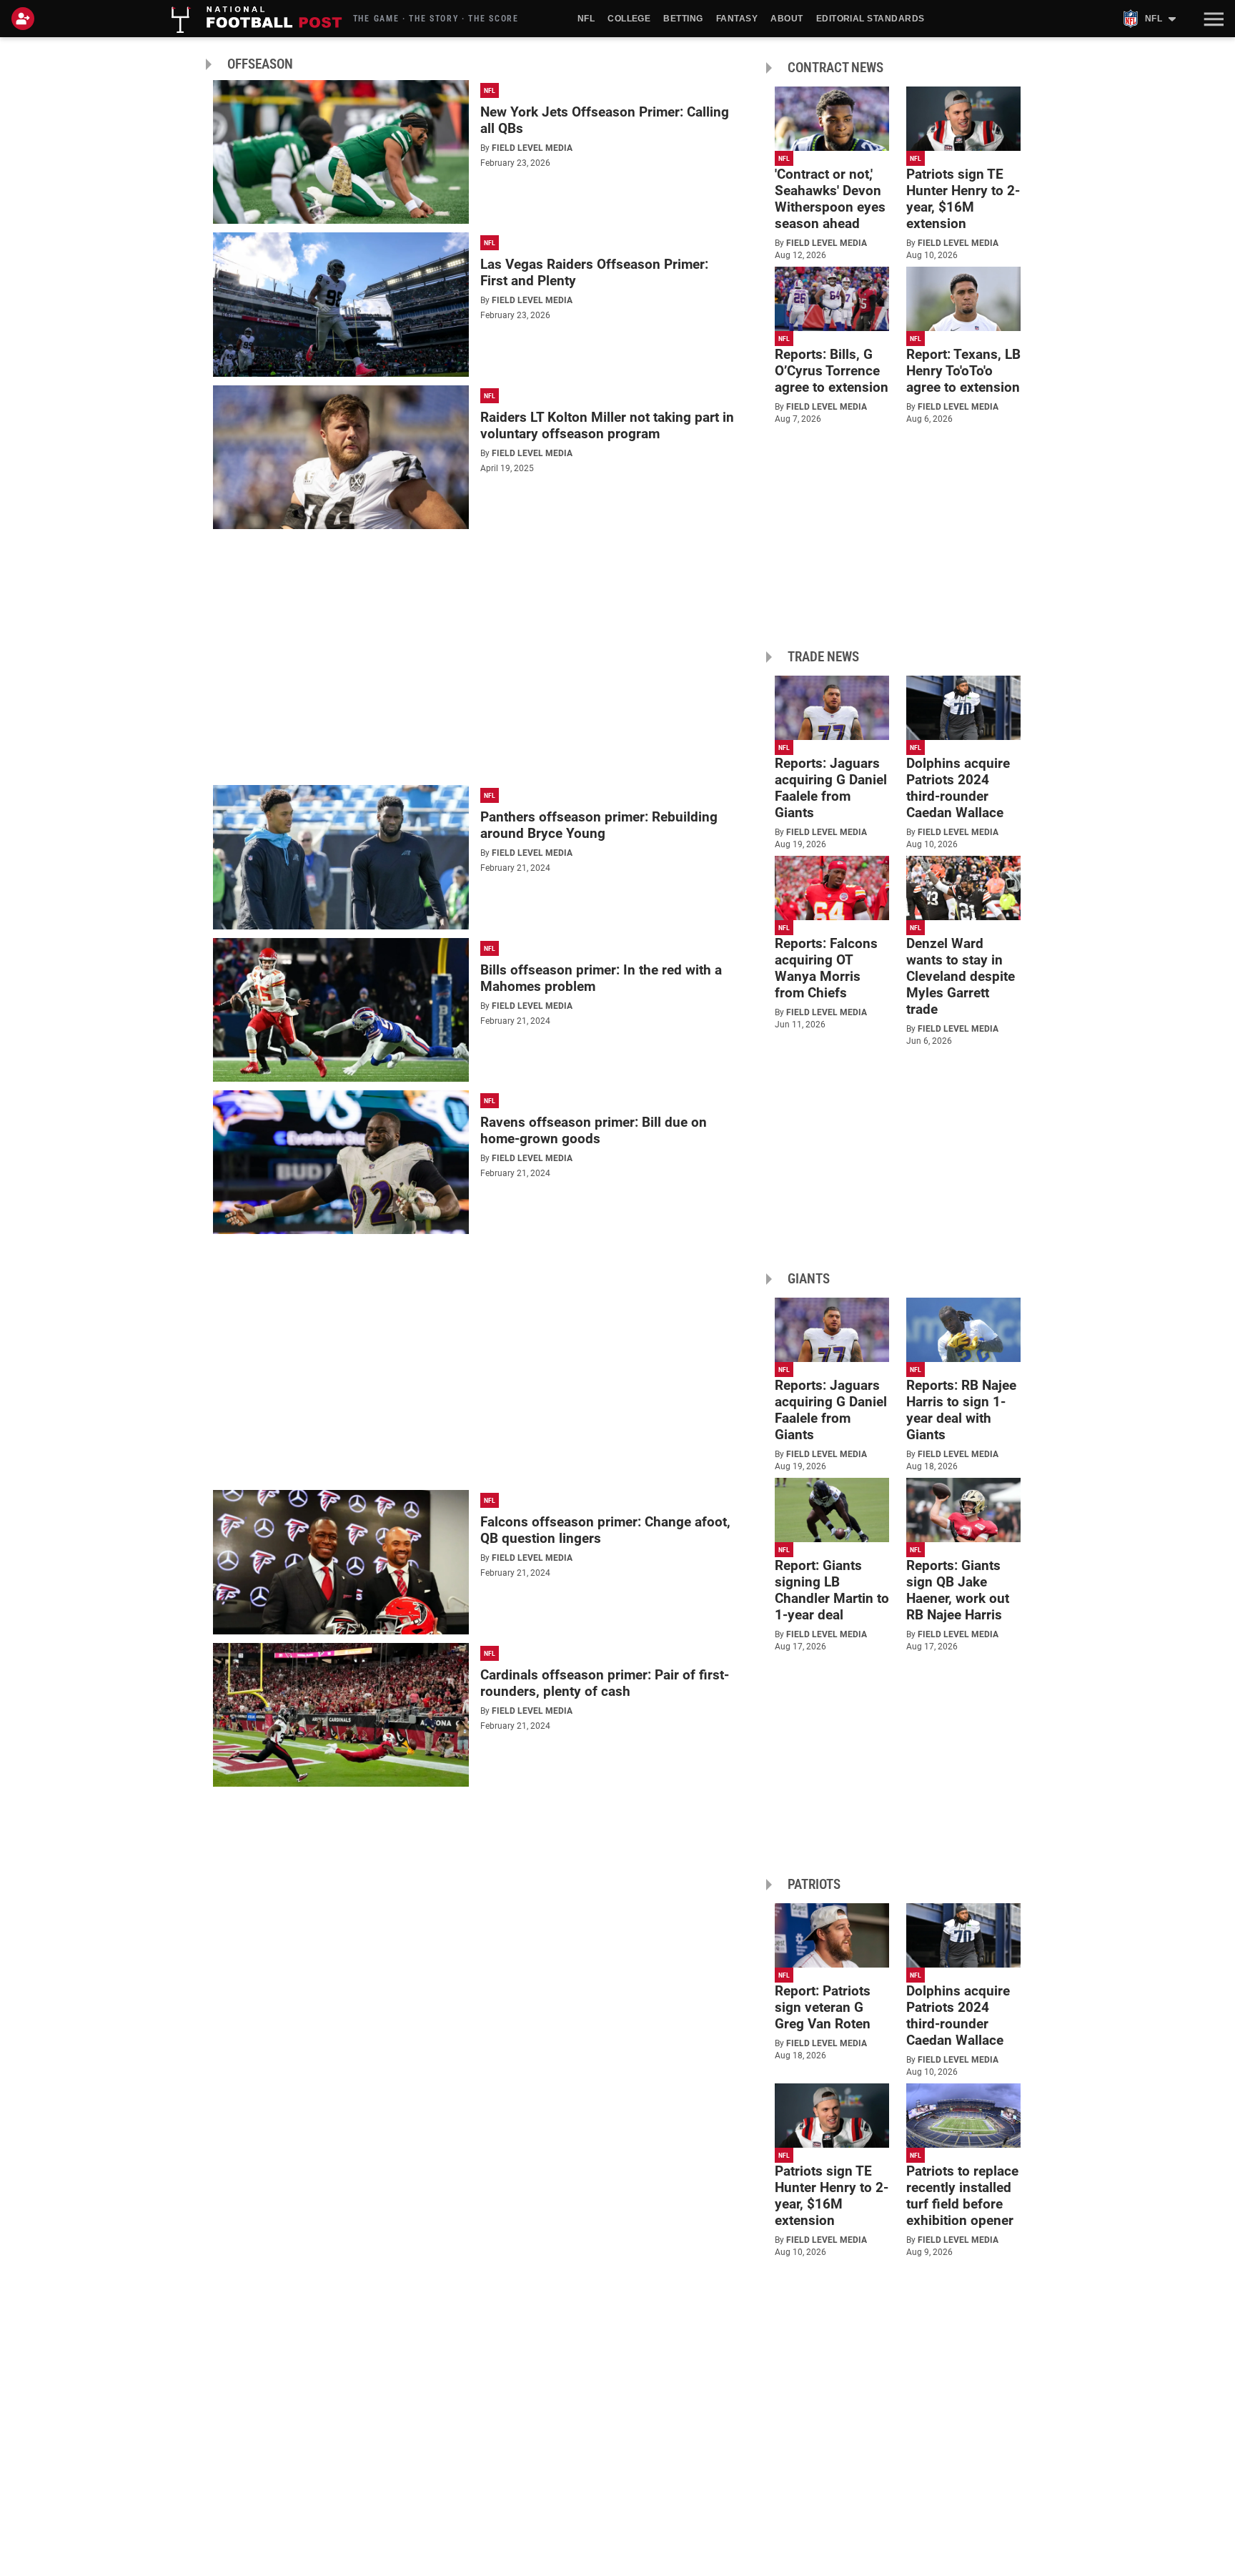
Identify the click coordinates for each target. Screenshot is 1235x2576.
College (629, 19)
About (787, 19)
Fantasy (737, 19)
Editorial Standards (871, 19)
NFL (586, 19)
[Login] (26, 19)
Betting (683, 19)
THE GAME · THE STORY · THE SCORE (436, 19)
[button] (1212, 19)
